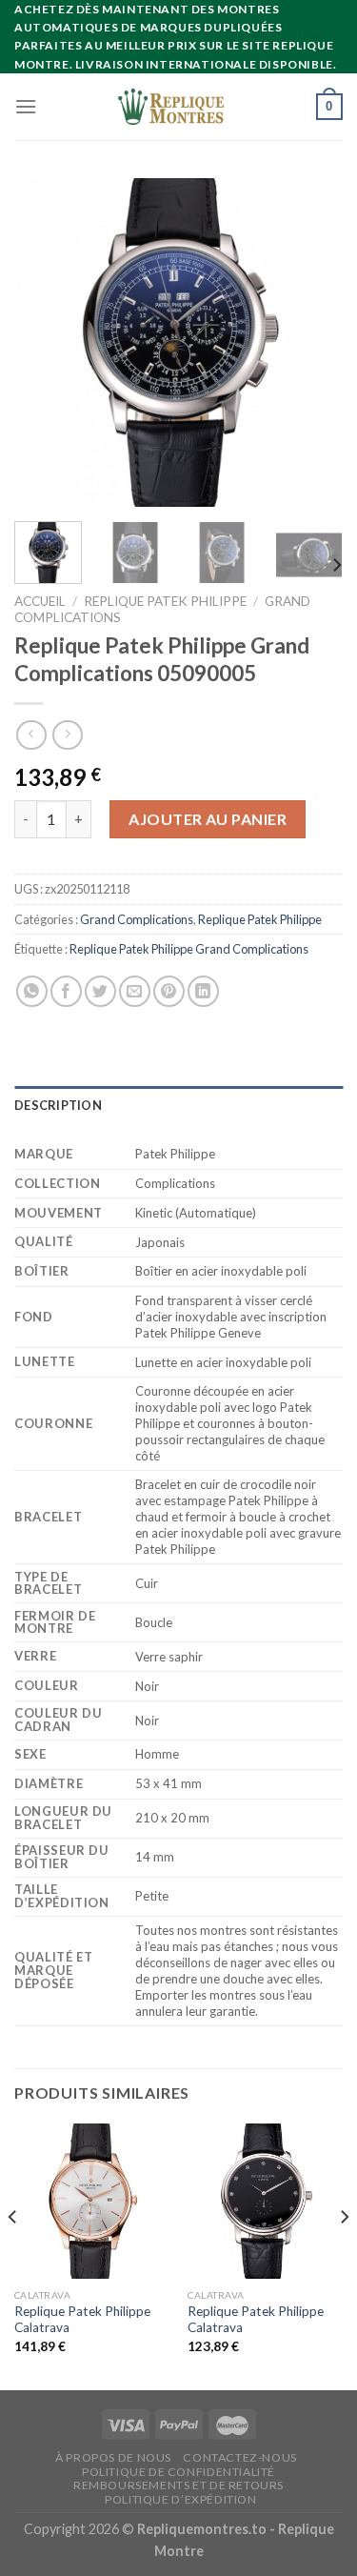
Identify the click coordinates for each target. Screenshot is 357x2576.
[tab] (178, 1105)
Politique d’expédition (180, 2499)
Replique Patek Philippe (165, 601)
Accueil (40, 601)
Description (58, 1105)
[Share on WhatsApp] (32, 991)
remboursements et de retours (178, 2485)
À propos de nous (113, 2457)
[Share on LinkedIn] (203, 991)
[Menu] (26, 106)
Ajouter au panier (208, 819)
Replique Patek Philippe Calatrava (82, 2320)
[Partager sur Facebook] (66, 991)
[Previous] (45, 342)
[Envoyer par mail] (135, 991)
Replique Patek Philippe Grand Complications (189, 949)
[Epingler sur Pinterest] (169, 991)
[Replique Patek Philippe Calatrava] (92, 2201)
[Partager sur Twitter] (100, 991)
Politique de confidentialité (178, 2472)
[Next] (312, 342)
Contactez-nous (240, 2457)
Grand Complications (137, 919)
